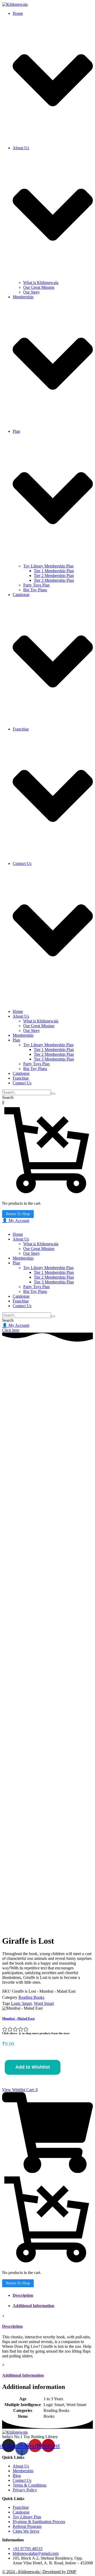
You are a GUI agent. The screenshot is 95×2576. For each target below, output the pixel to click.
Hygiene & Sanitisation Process (39, 2522)
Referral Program (27, 2526)
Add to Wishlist (33, 2067)
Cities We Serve (26, 2531)
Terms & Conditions (30, 2485)
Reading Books (31, 1997)
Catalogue (21, 2512)
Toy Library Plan (27, 2517)
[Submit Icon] (53, 1094)
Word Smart (44, 2003)
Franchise (21, 2507)
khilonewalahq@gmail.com (36, 2553)
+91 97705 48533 (28, 2549)
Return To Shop (18, 1214)
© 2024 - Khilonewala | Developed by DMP (39, 2572)
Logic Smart (21, 2003)
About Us (21, 2466)
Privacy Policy (25, 2490)
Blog (17, 2476)
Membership (23, 2471)
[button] (16, 1221)
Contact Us (22, 2480)
